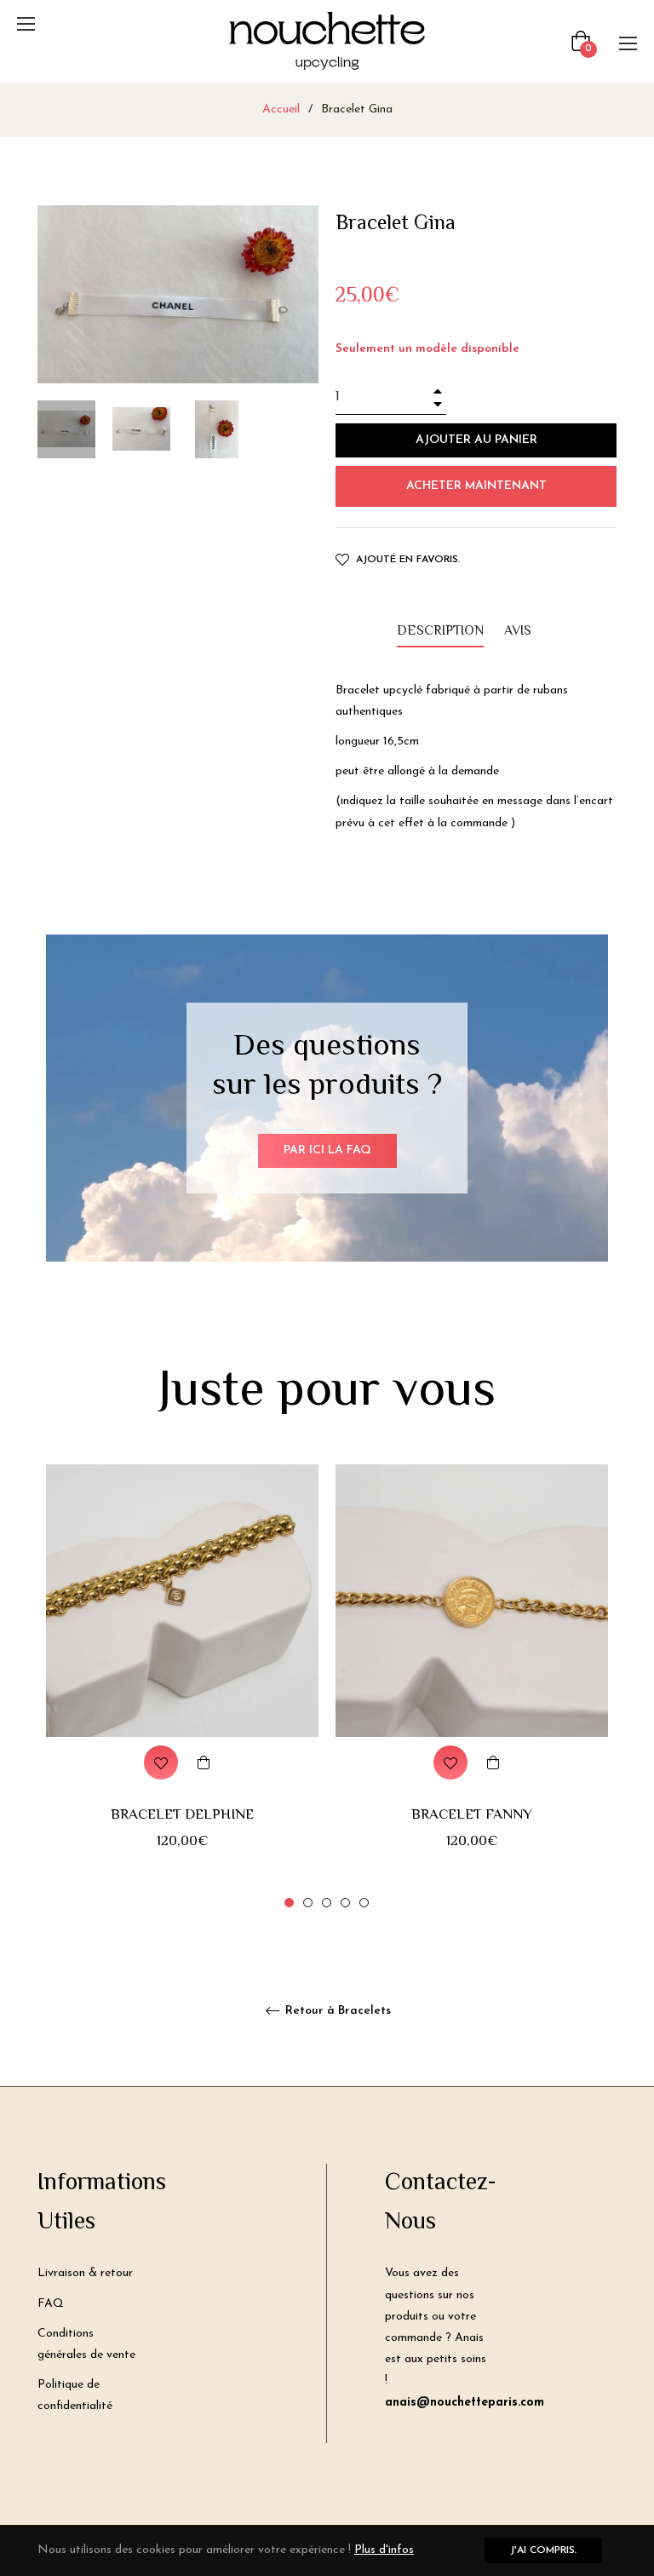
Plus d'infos (384, 2550)
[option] (182, 1688)
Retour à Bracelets (336, 2011)
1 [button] (289, 1903)
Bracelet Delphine (182, 1815)
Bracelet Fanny (472, 1815)
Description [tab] (440, 632)
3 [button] (327, 1903)
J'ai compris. (543, 2550)
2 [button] (308, 1903)
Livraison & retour (85, 2273)
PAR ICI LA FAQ (327, 1150)
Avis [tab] (519, 632)
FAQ (51, 2304)
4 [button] (345, 1903)
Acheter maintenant (476, 486)
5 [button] (364, 1903)
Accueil (281, 109)
